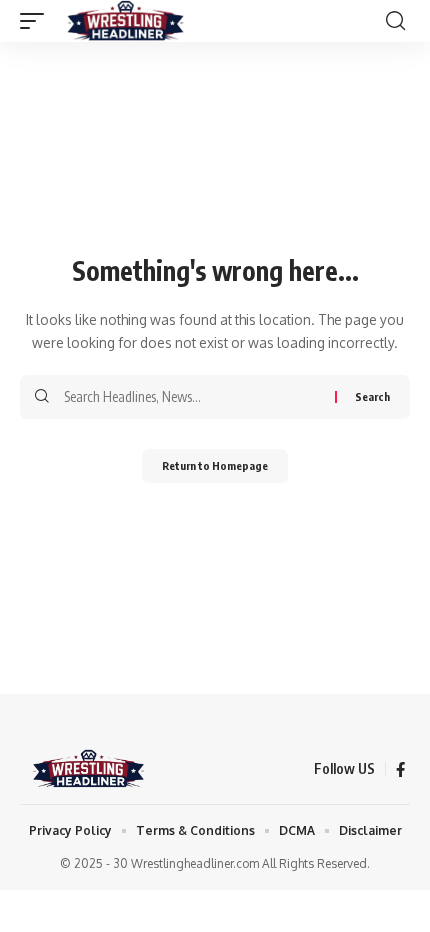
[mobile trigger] (37, 21)
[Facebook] (400, 770)
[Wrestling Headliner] (125, 21)
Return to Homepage (215, 465)
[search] (395, 21)
